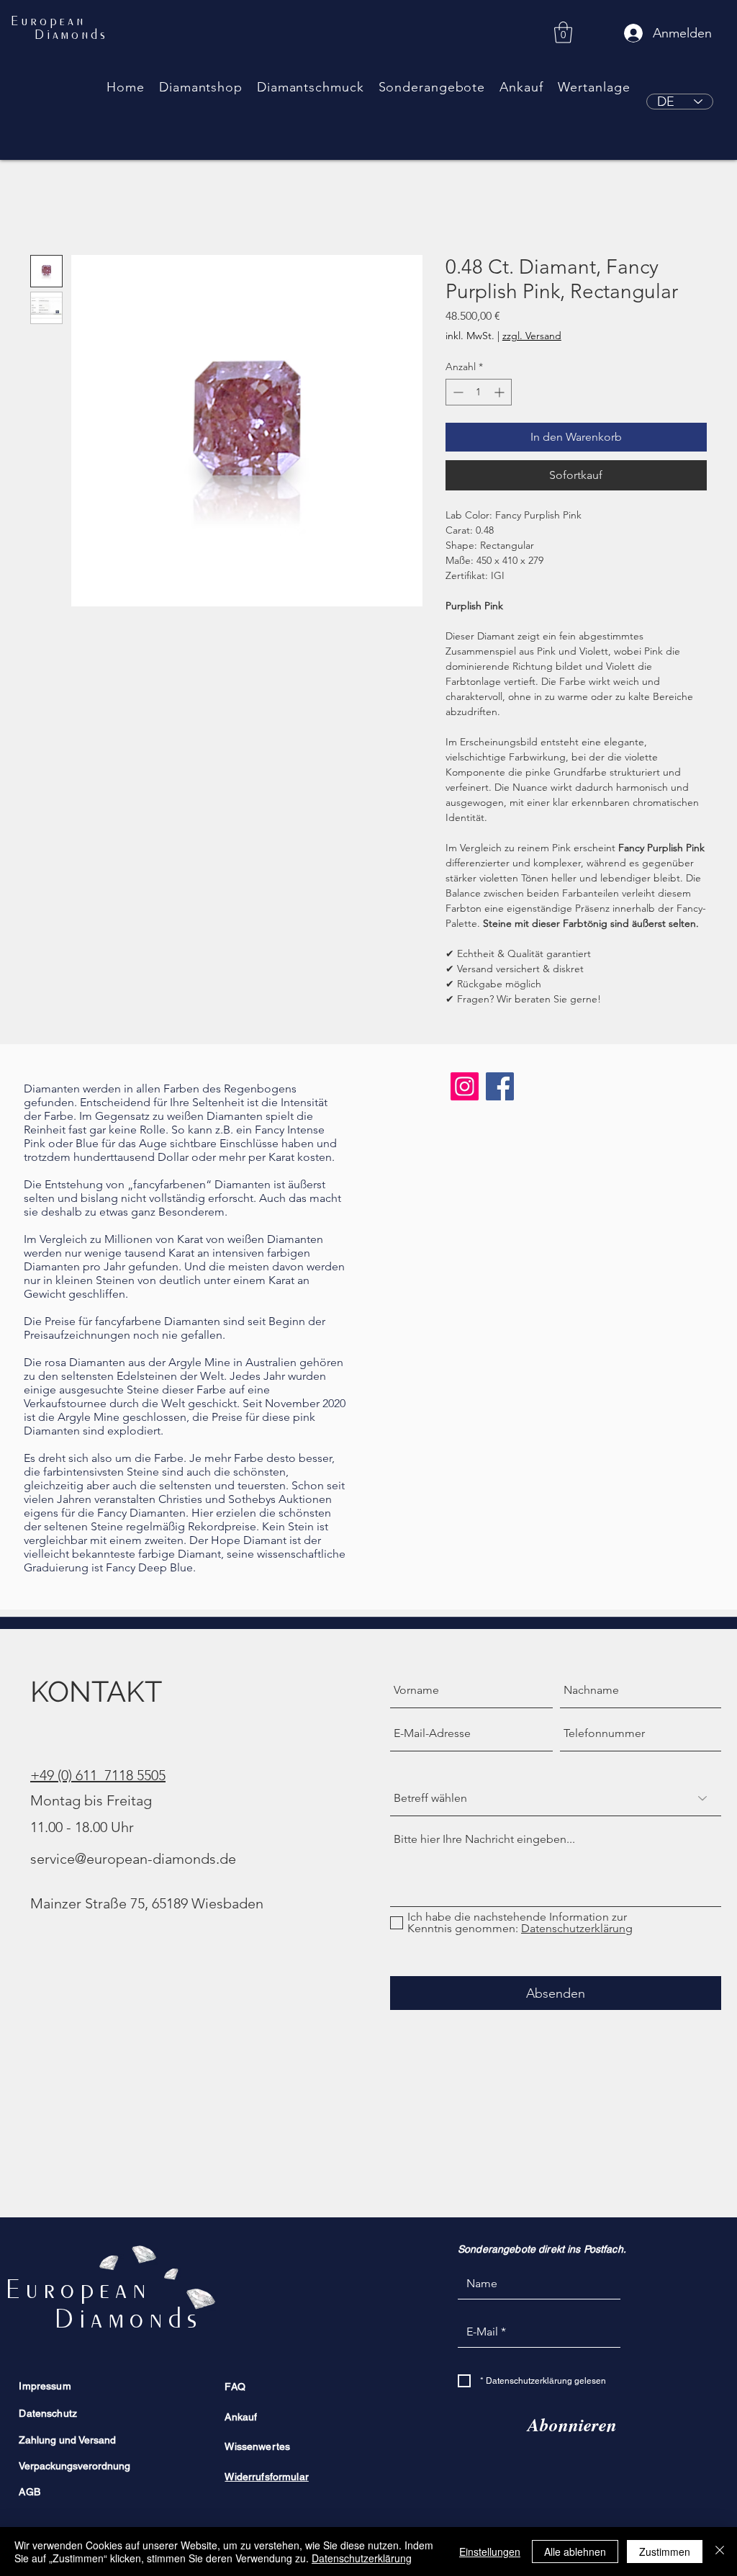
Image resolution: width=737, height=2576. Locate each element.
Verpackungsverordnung (74, 2466)
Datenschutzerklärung (362, 2558)
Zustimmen (665, 2552)
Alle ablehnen (575, 2552)
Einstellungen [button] (490, 2552)
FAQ (235, 2387)
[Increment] (501, 392)
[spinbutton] (479, 392)
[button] (201, 87)
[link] (563, 32)
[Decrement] (457, 392)
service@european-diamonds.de (133, 1859)
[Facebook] (500, 1086)
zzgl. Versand (532, 336)
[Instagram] (465, 1086)
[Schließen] (720, 2552)
